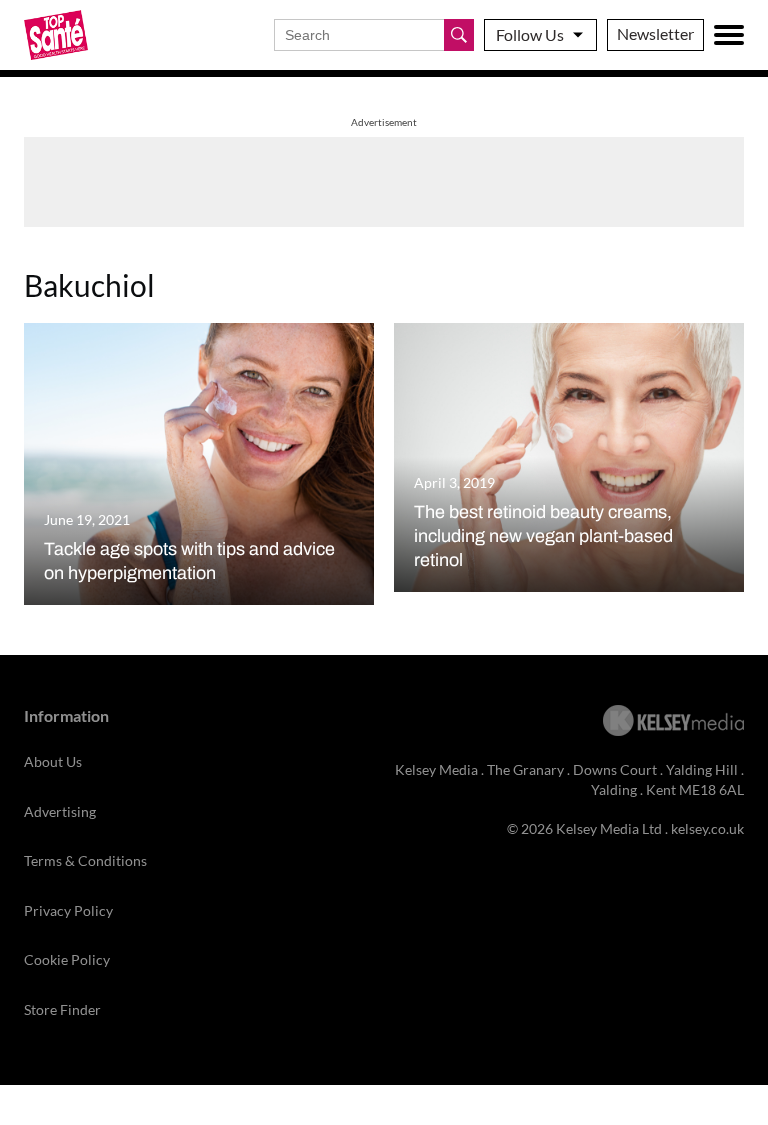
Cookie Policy (67, 959)
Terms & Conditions (85, 860)
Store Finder (62, 1009)
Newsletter (655, 33)
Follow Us (530, 34)
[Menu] (729, 35)
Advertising (60, 811)
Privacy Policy (68, 910)
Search (459, 35)
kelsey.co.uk (707, 828)
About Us (53, 761)
